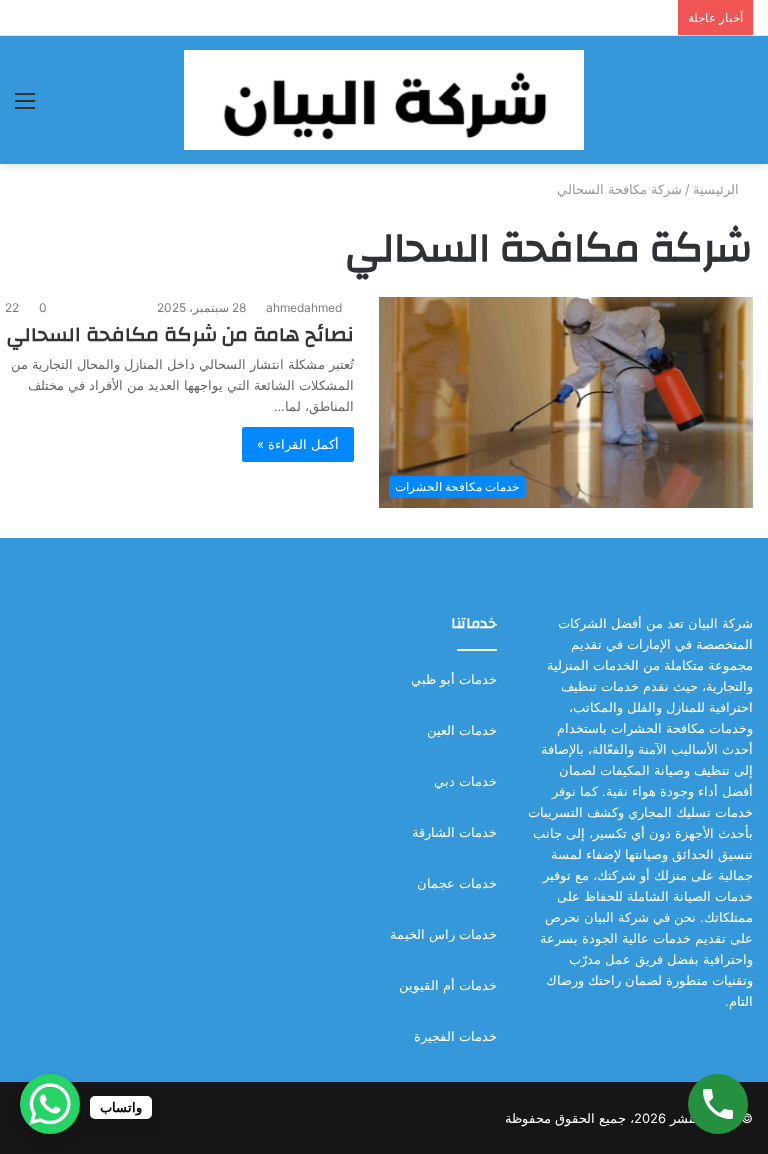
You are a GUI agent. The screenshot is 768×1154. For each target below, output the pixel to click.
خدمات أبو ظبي (454, 679)
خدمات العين (462, 730)
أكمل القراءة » (298, 444)
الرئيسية (718, 189)
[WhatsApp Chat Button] (50, 1104)
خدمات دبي (465, 781)
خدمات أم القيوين (448, 985)
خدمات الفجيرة (455, 1036)
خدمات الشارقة (454, 832)
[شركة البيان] (384, 100)
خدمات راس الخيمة (443, 934)
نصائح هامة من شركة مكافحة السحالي (180, 334)
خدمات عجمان (457, 883)
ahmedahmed (304, 307)
